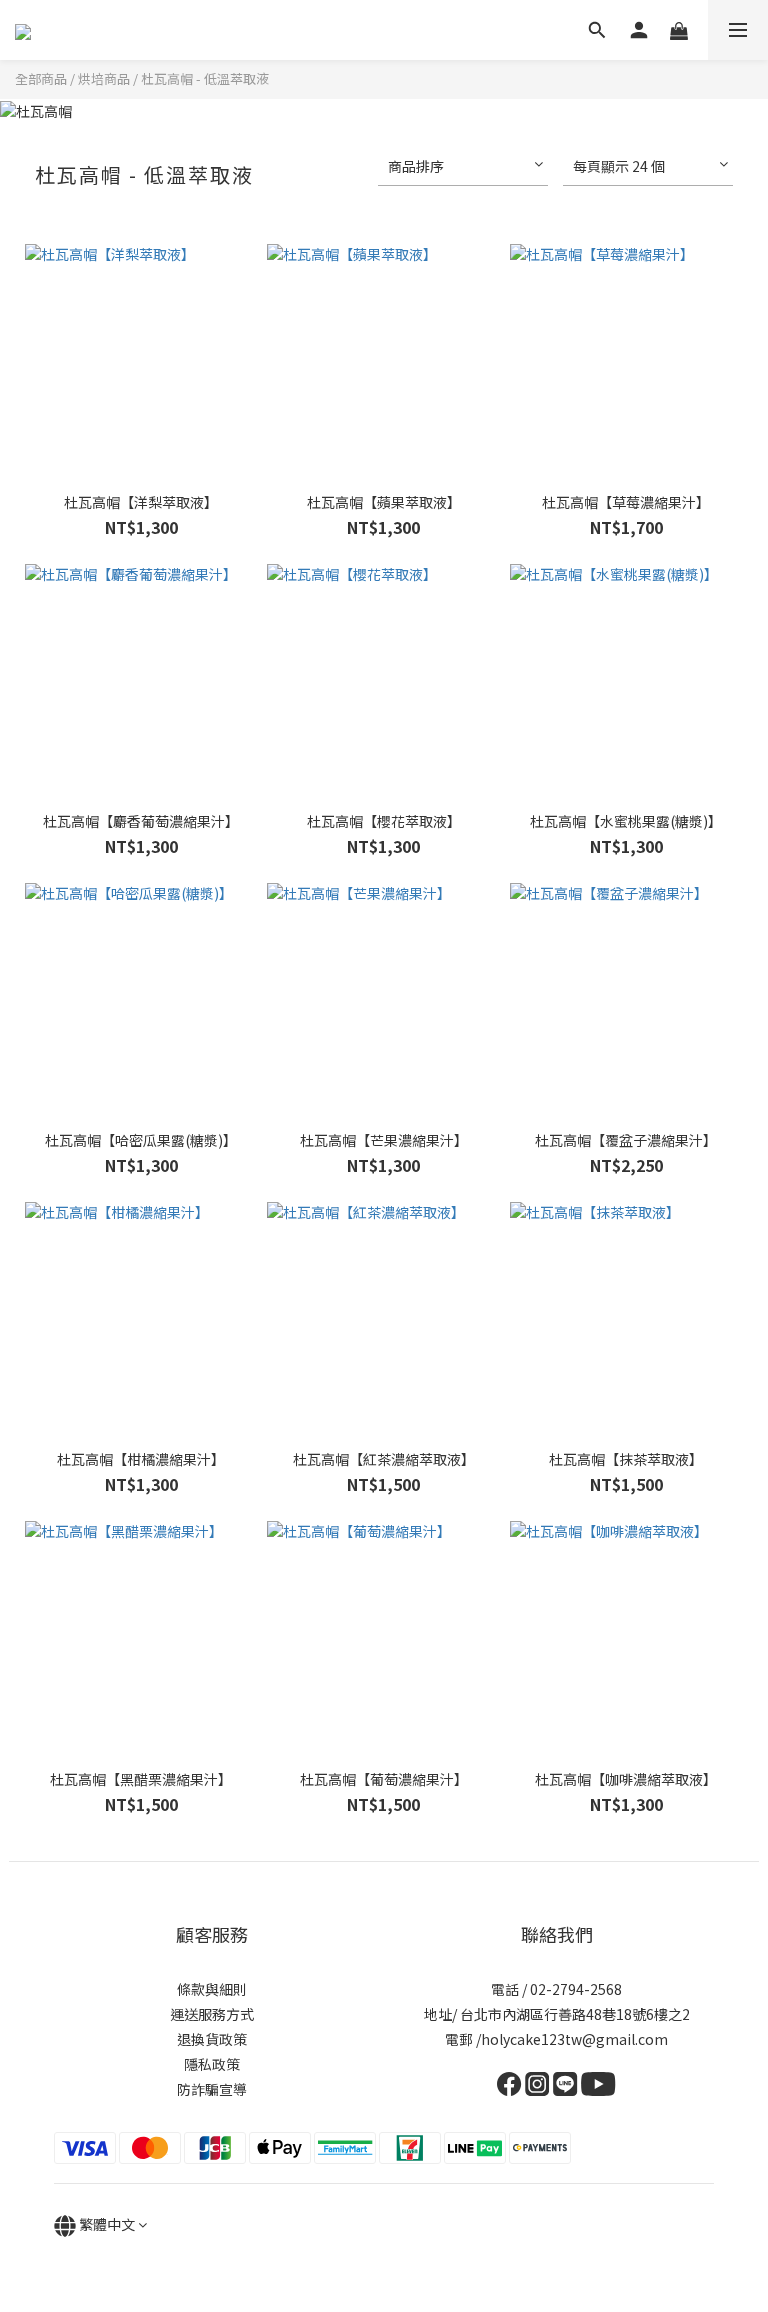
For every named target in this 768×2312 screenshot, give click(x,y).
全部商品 (41, 78)
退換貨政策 (212, 2039)
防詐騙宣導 (212, 2089)
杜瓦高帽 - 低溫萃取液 (205, 78)
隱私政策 (212, 2064)
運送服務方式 (212, 2014)
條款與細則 (212, 1989)
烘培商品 (104, 78)
